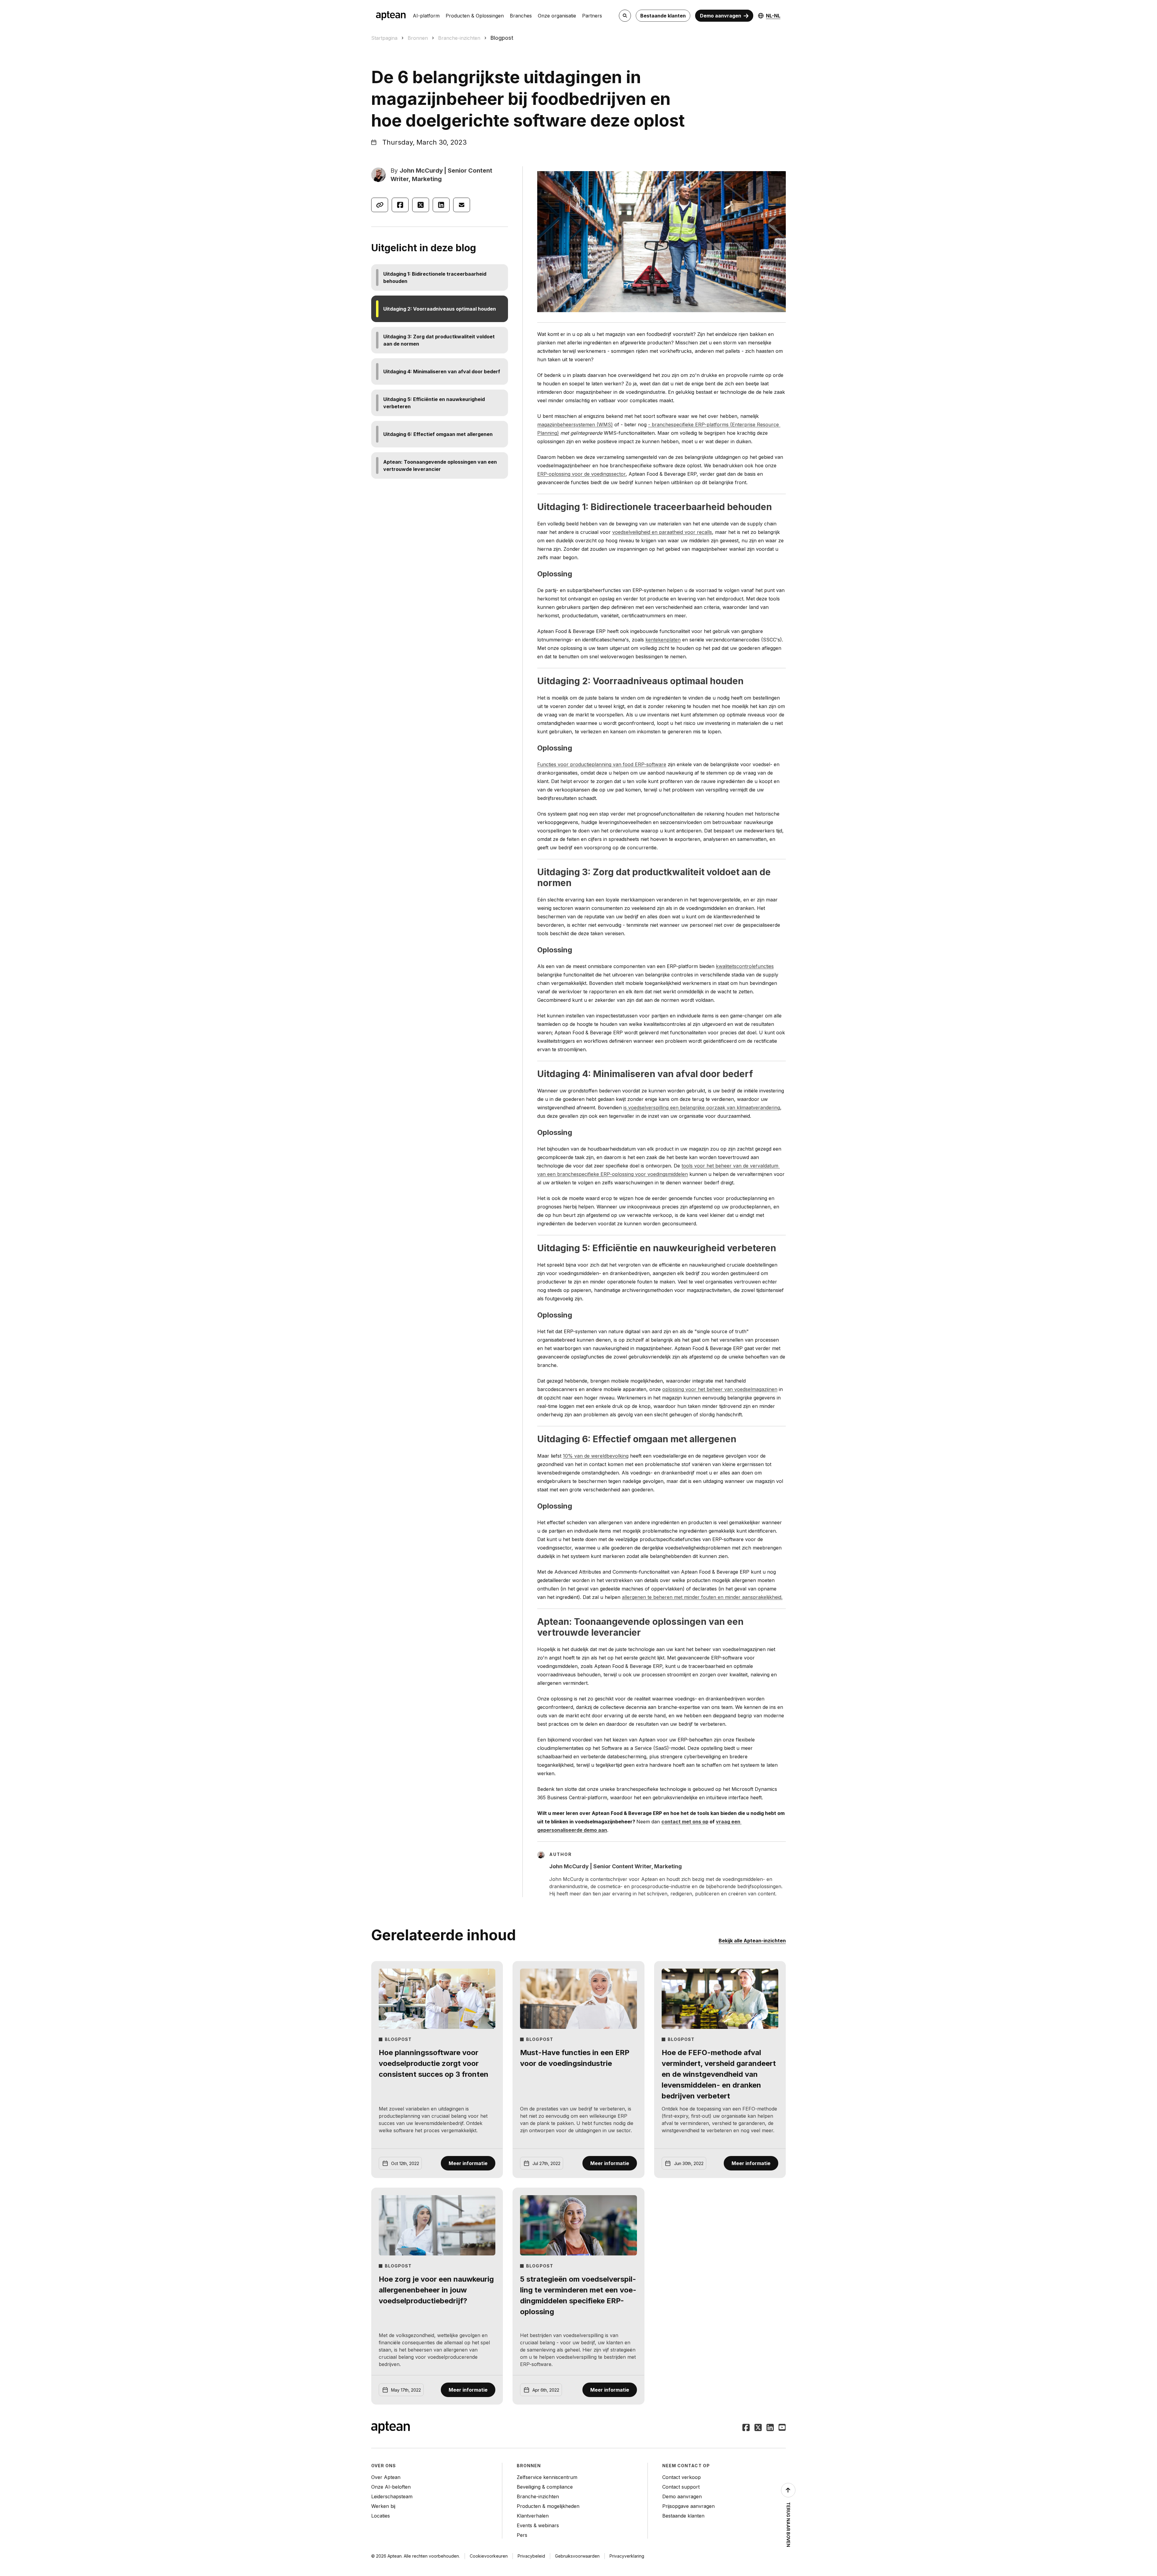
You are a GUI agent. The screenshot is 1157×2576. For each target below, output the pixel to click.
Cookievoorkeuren (489, 2556)
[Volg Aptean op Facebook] (746, 2428)
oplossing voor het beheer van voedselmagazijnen (720, 1389)
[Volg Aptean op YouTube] (782, 2428)
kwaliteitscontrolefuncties (745, 966)
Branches (521, 16)
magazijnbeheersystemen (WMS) (575, 425)
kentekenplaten (663, 640)
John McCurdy (421, 171)
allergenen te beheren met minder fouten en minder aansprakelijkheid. (702, 1597)
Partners (592, 16)
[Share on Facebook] (400, 205)
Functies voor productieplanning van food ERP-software (602, 764)
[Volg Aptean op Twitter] (758, 2428)
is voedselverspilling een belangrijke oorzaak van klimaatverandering (702, 1108)
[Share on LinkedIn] (441, 205)
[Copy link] (380, 205)
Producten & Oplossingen (475, 16)
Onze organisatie (557, 16)
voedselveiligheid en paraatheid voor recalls (662, 532)
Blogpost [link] (502, 38)
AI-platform (426, 16)
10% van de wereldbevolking (596, 1456)
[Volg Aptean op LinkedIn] (770, 2428)
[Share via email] (462, 205)
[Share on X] (421, 205)
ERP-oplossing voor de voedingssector (581, 474)
